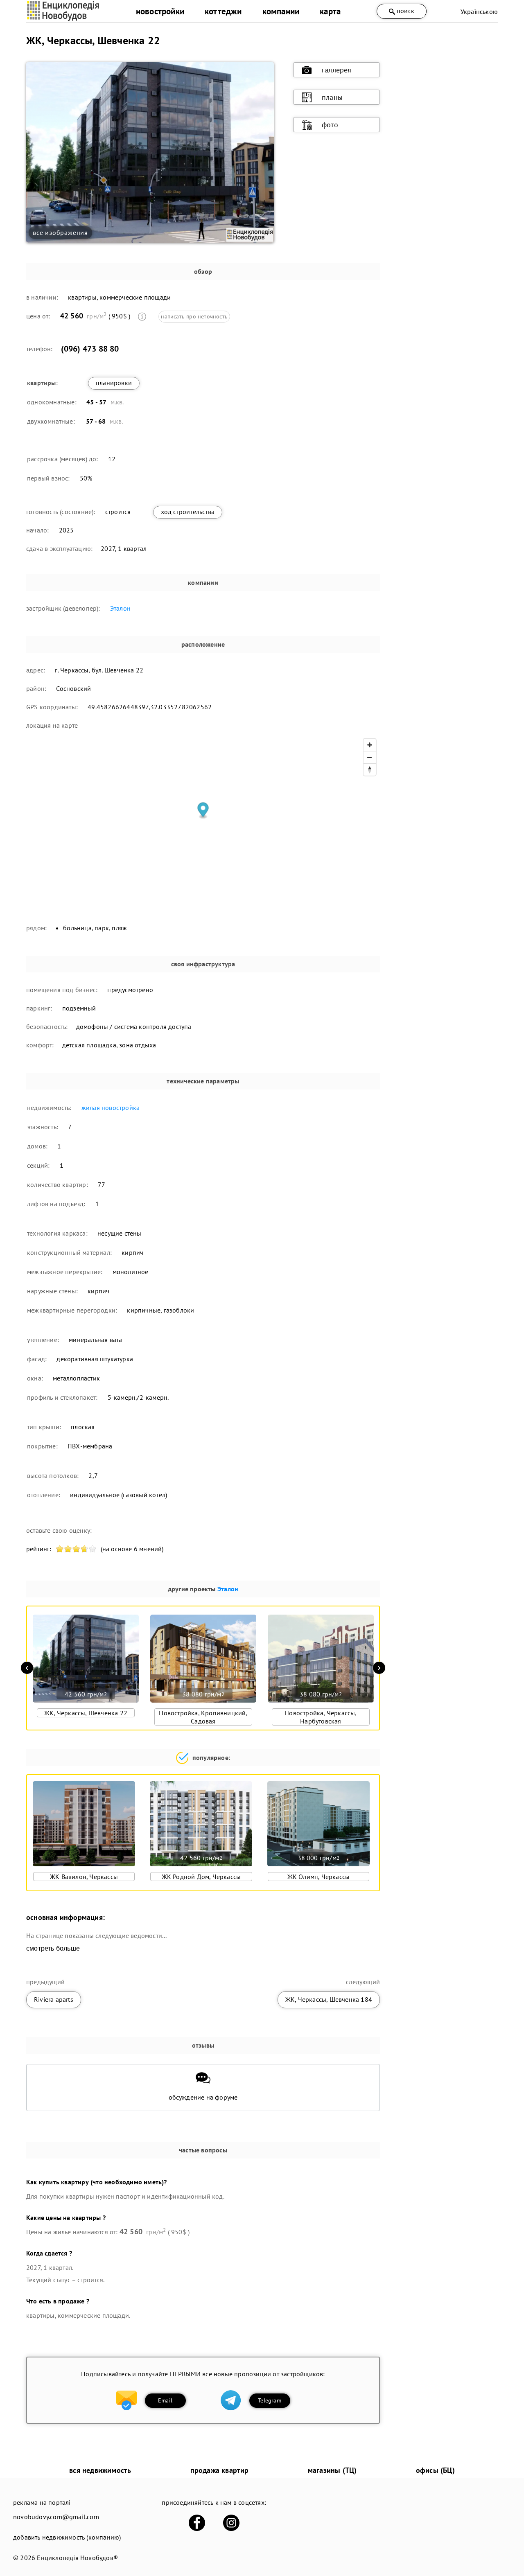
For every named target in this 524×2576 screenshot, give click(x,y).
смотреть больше (53, 1948)
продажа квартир (220, 2470)
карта (330, 11)
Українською (479, 11)
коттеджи (223, 11)
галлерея (337, 70)
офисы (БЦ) (435, 2470)
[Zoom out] (370, 757)
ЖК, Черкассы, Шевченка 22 (86, 1713)
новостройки (160, 11)
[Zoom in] (370, 745)
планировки (114, 383)
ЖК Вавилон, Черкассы (84, 1877)
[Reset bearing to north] (370, 769)
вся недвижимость (100, 2470)
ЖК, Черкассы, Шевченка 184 (329, 1999)
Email (165, 2400)
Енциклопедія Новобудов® (77, 2558)
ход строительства (188, 512)
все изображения (60, 232)
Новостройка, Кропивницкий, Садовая (203, 1717)
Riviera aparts (54, 1999)
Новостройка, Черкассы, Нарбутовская (321, 1717)
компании (281, 11)
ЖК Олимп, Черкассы (319, 1877)
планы (332, 97)
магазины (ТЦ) (332, 2470)
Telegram (270, 2400)
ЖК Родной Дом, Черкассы (201, 1877)
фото (330, 125)
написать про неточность (194, 316)
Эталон (120, 608)
